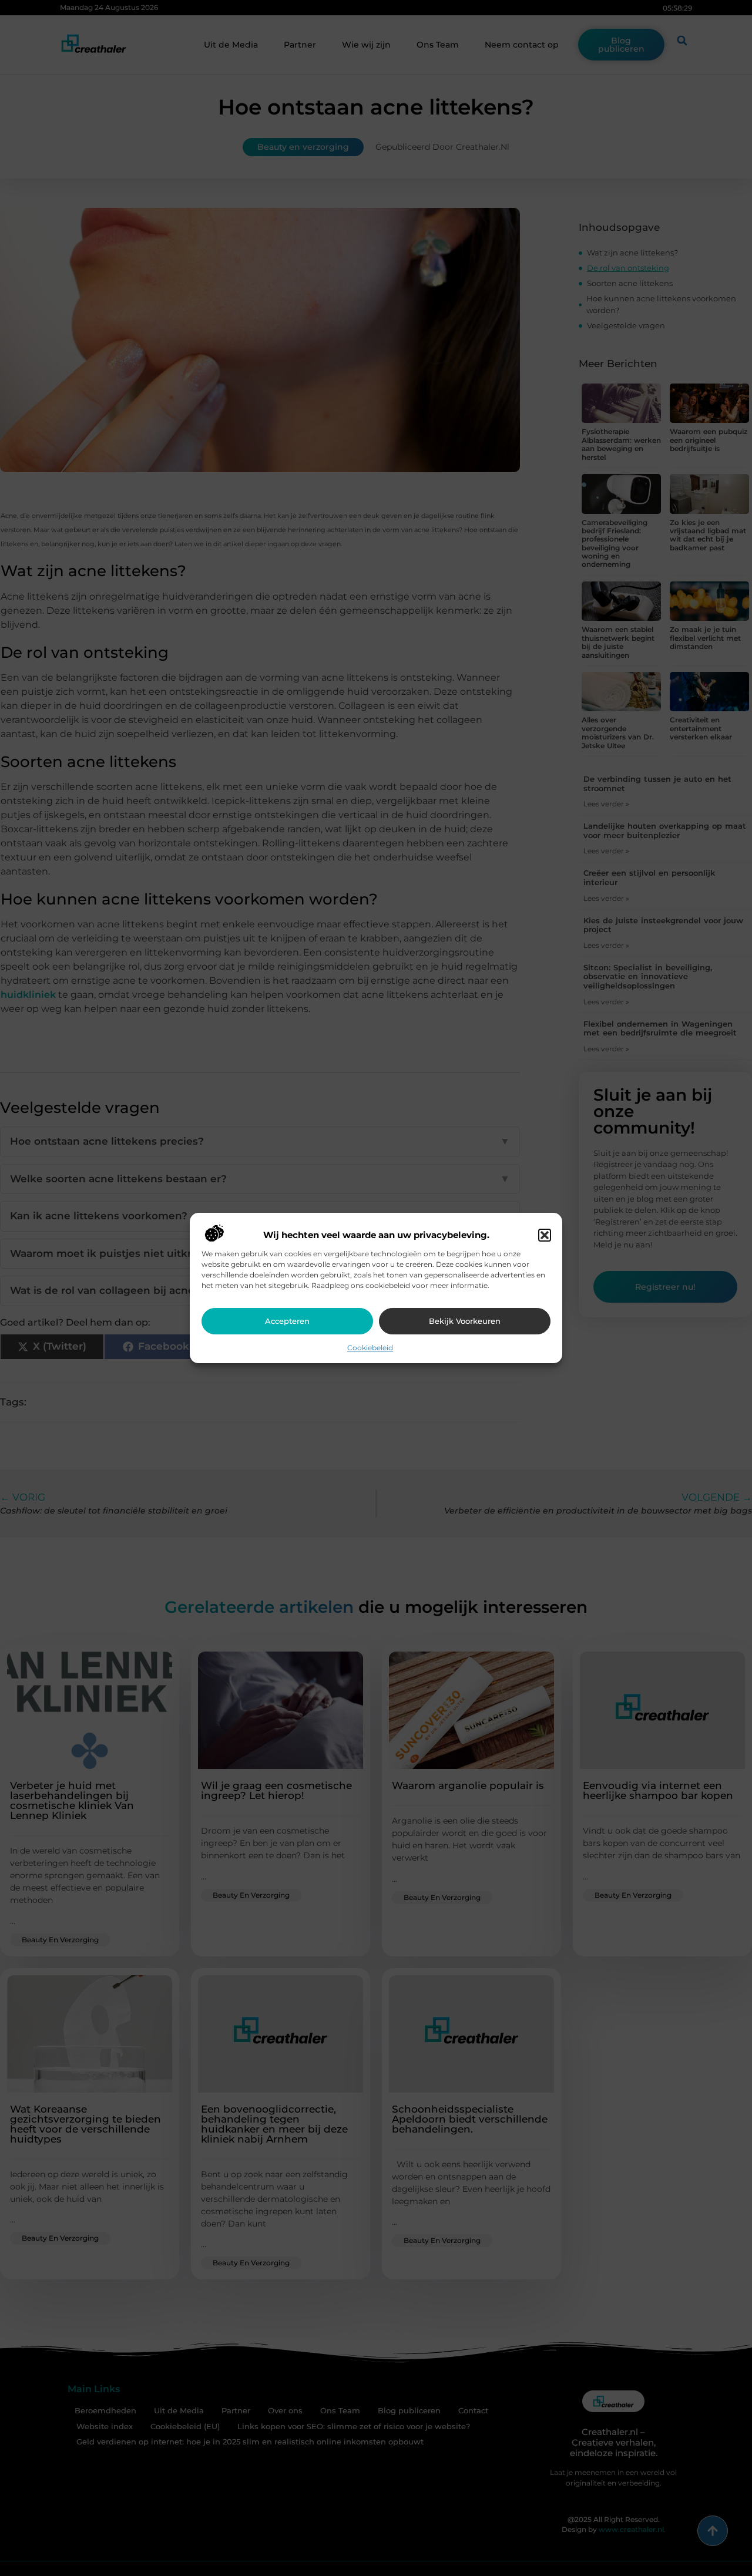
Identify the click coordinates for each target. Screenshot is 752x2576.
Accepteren (287, 1321)
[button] (545, 1235)
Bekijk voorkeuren (465, 1321)
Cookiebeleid (370, 1348)
